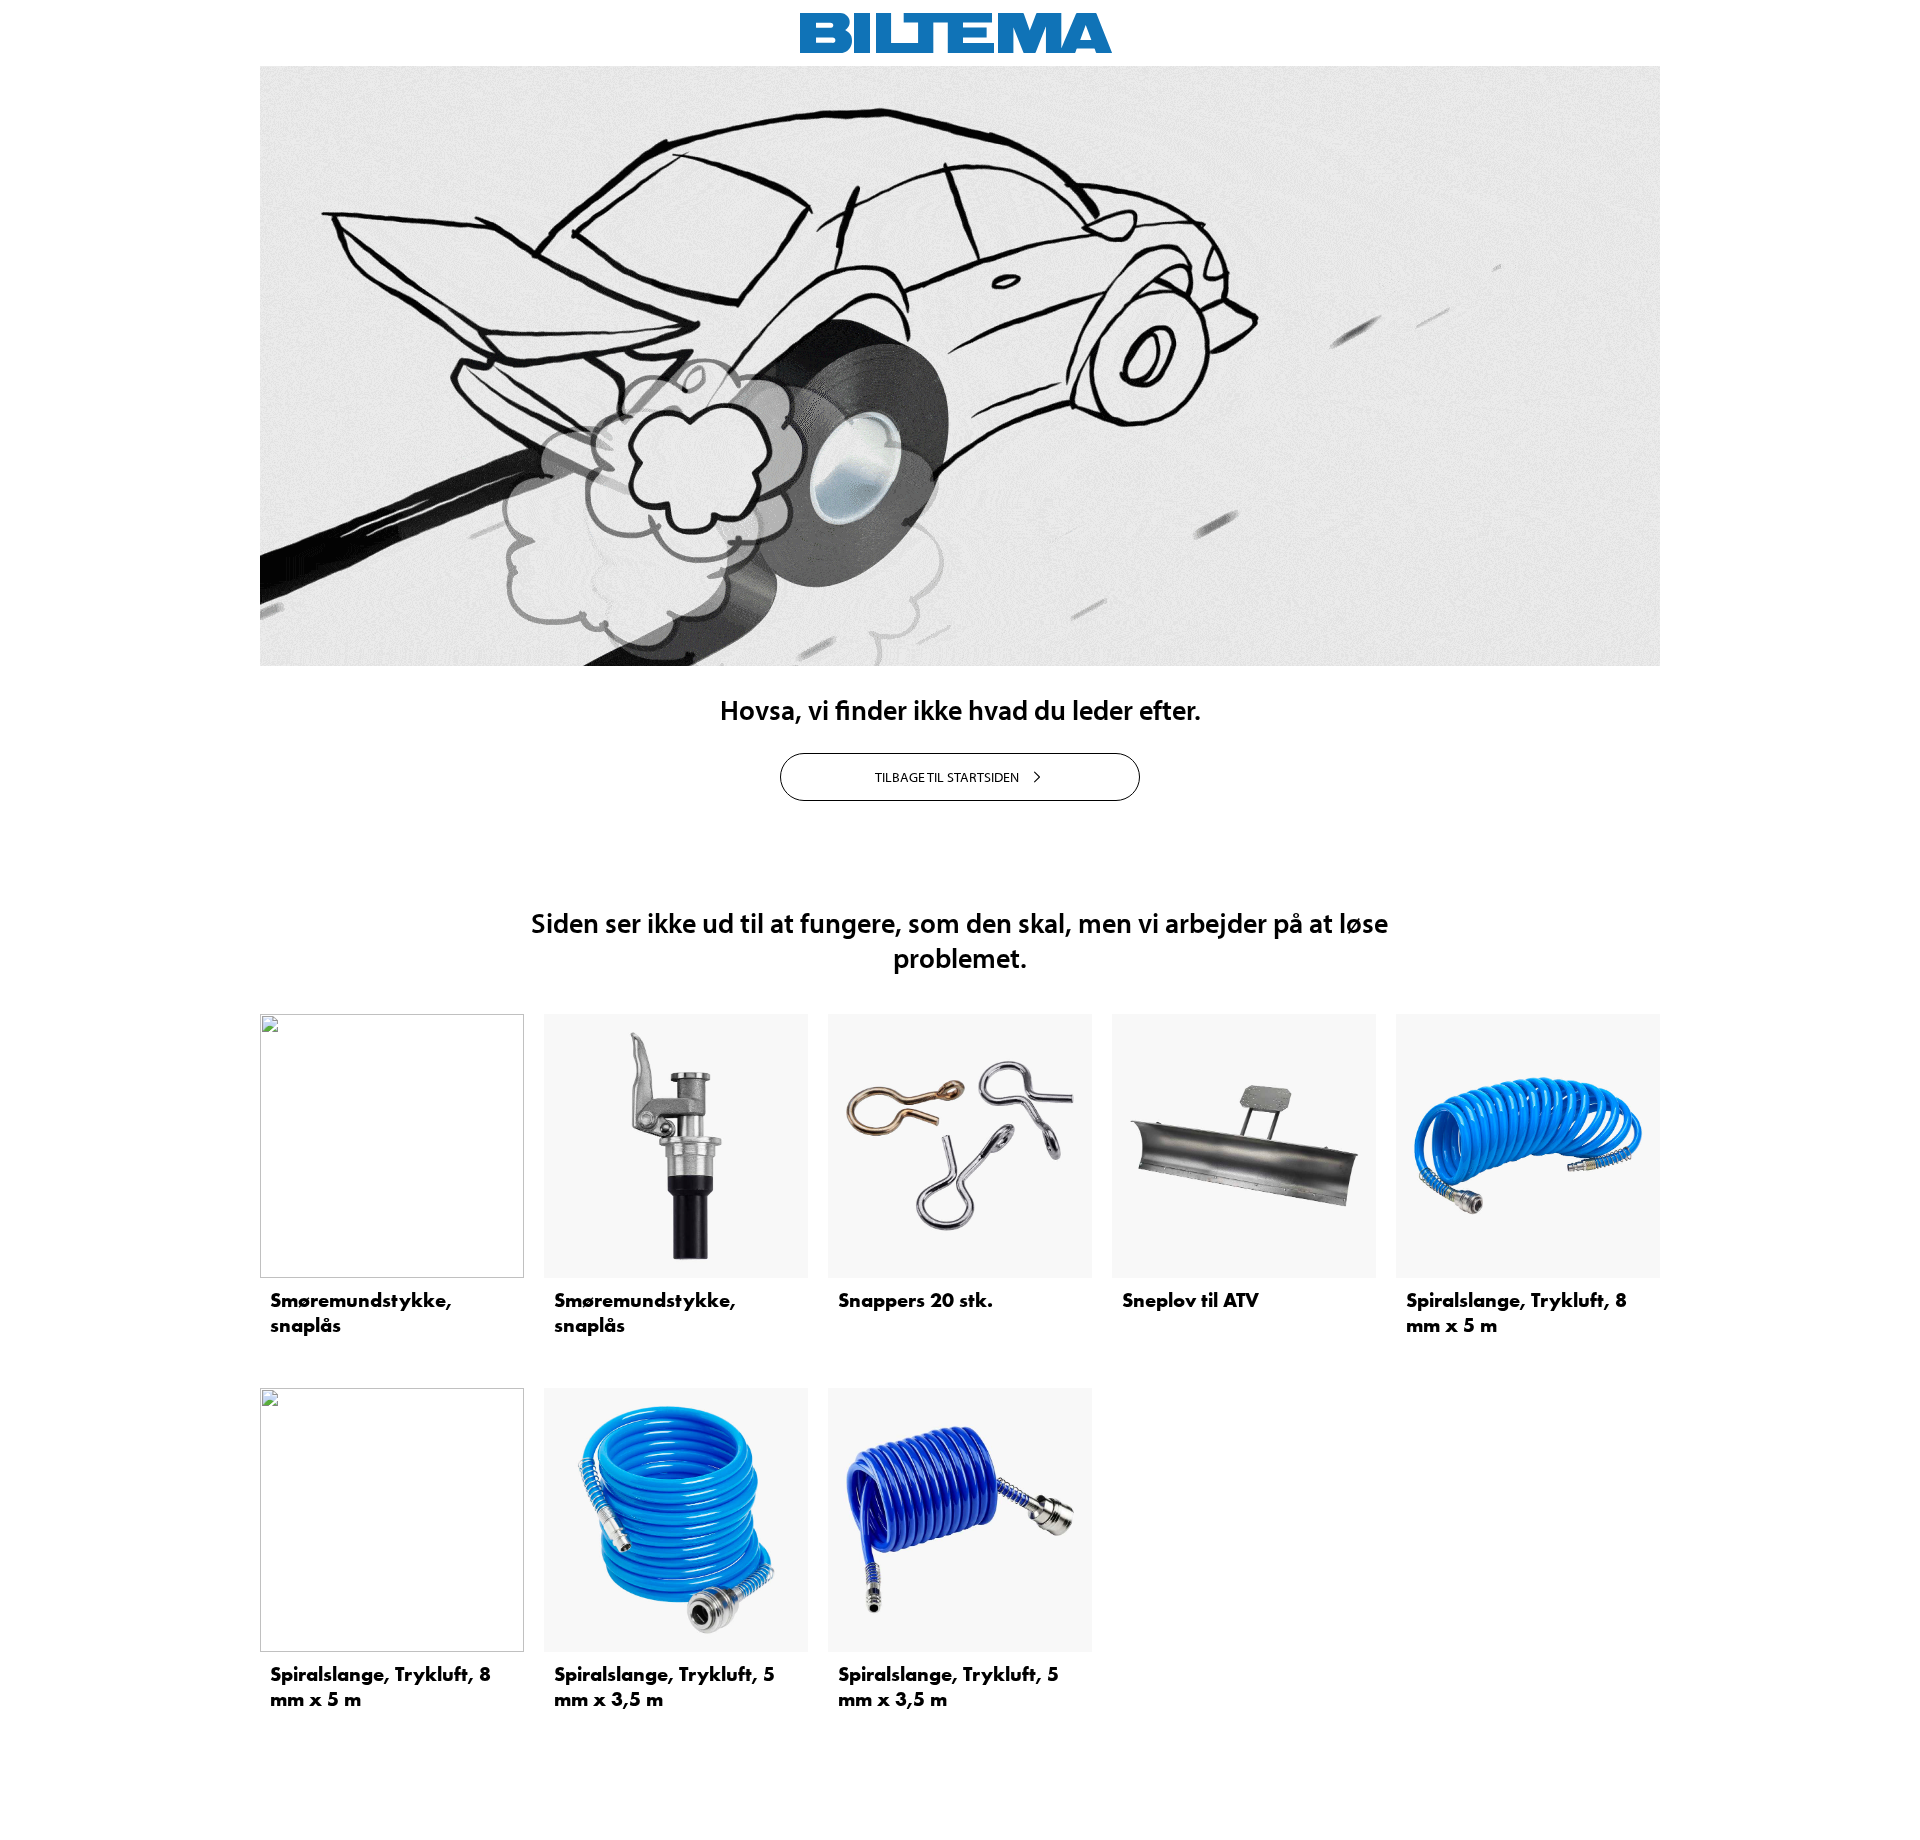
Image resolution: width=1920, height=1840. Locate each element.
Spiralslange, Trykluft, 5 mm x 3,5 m (664, 1686)
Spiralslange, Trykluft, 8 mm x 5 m (1516, 1312)
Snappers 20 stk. (915, 1300)
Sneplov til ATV (1190, 1300)
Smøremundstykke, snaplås (361, 1312)
